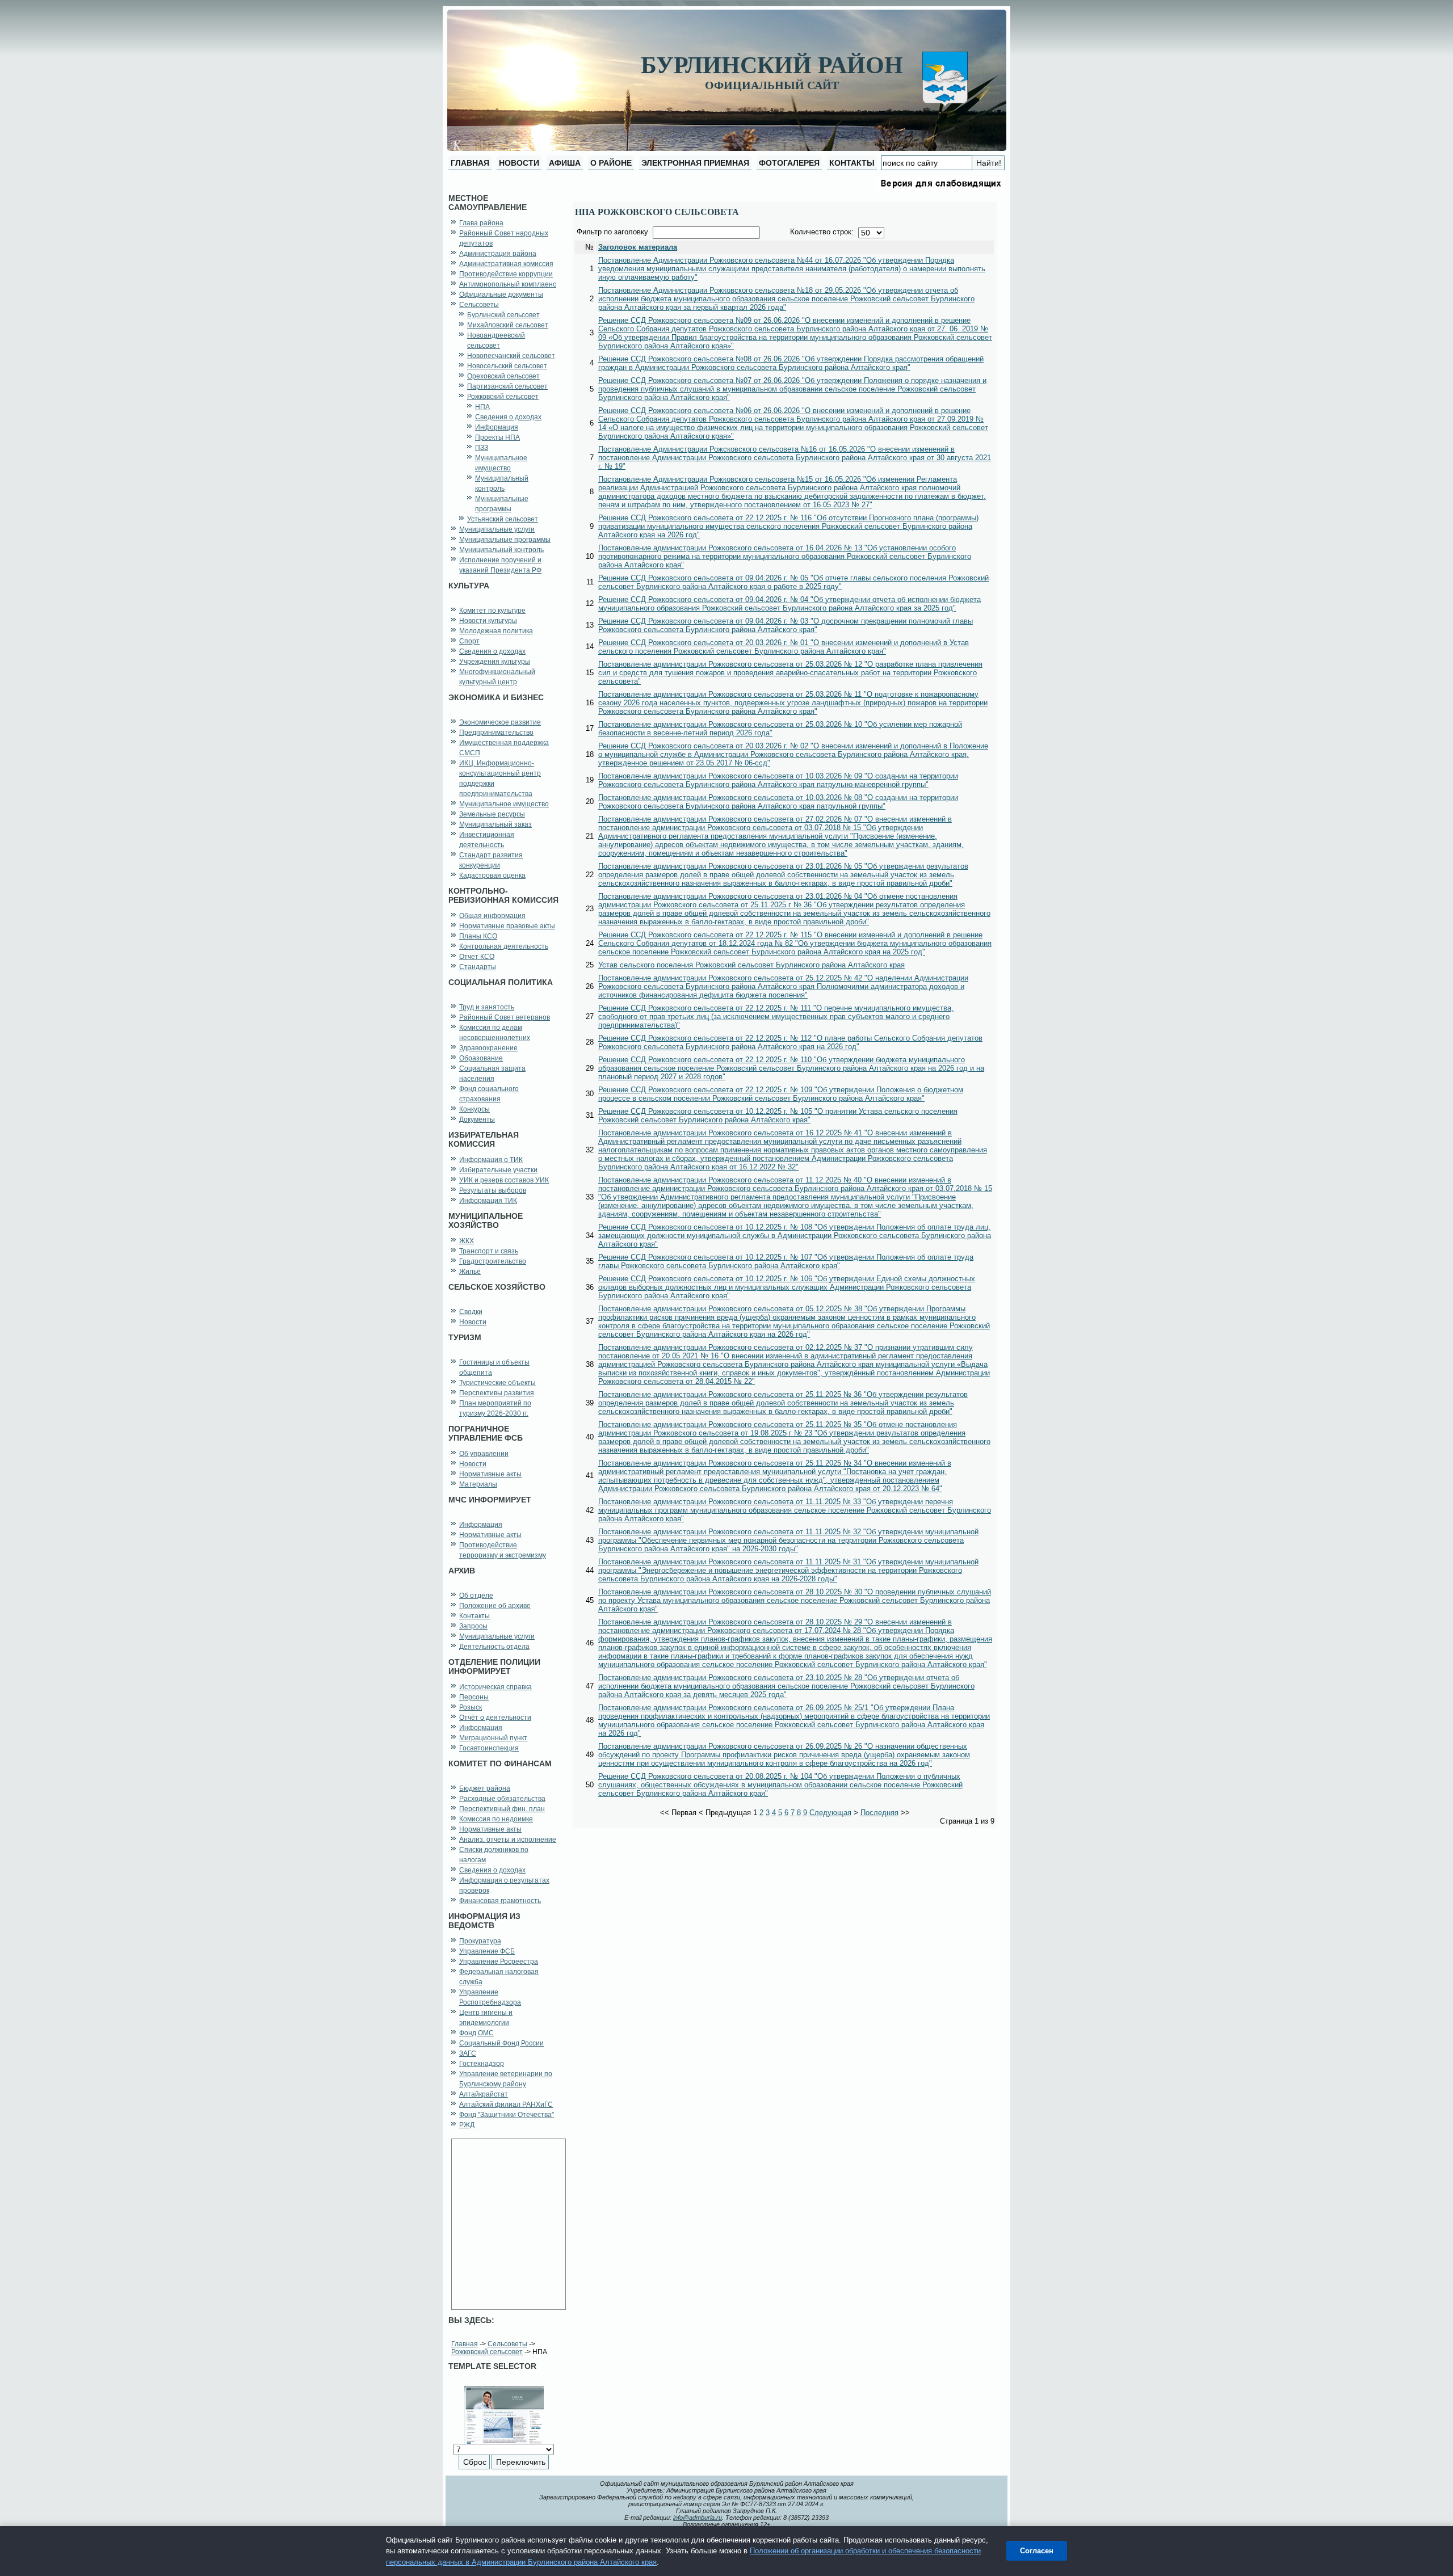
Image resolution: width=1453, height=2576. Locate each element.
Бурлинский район (772, 65)
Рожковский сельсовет (487, 2352)
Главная (465, 2344)
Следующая (830, 1813)
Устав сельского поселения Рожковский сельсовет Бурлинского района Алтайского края (751, 965)
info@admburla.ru (698, 2518)
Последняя (879, 1813)
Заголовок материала (638, 247)
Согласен (1037, 2551)
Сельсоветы (507, 2344)
